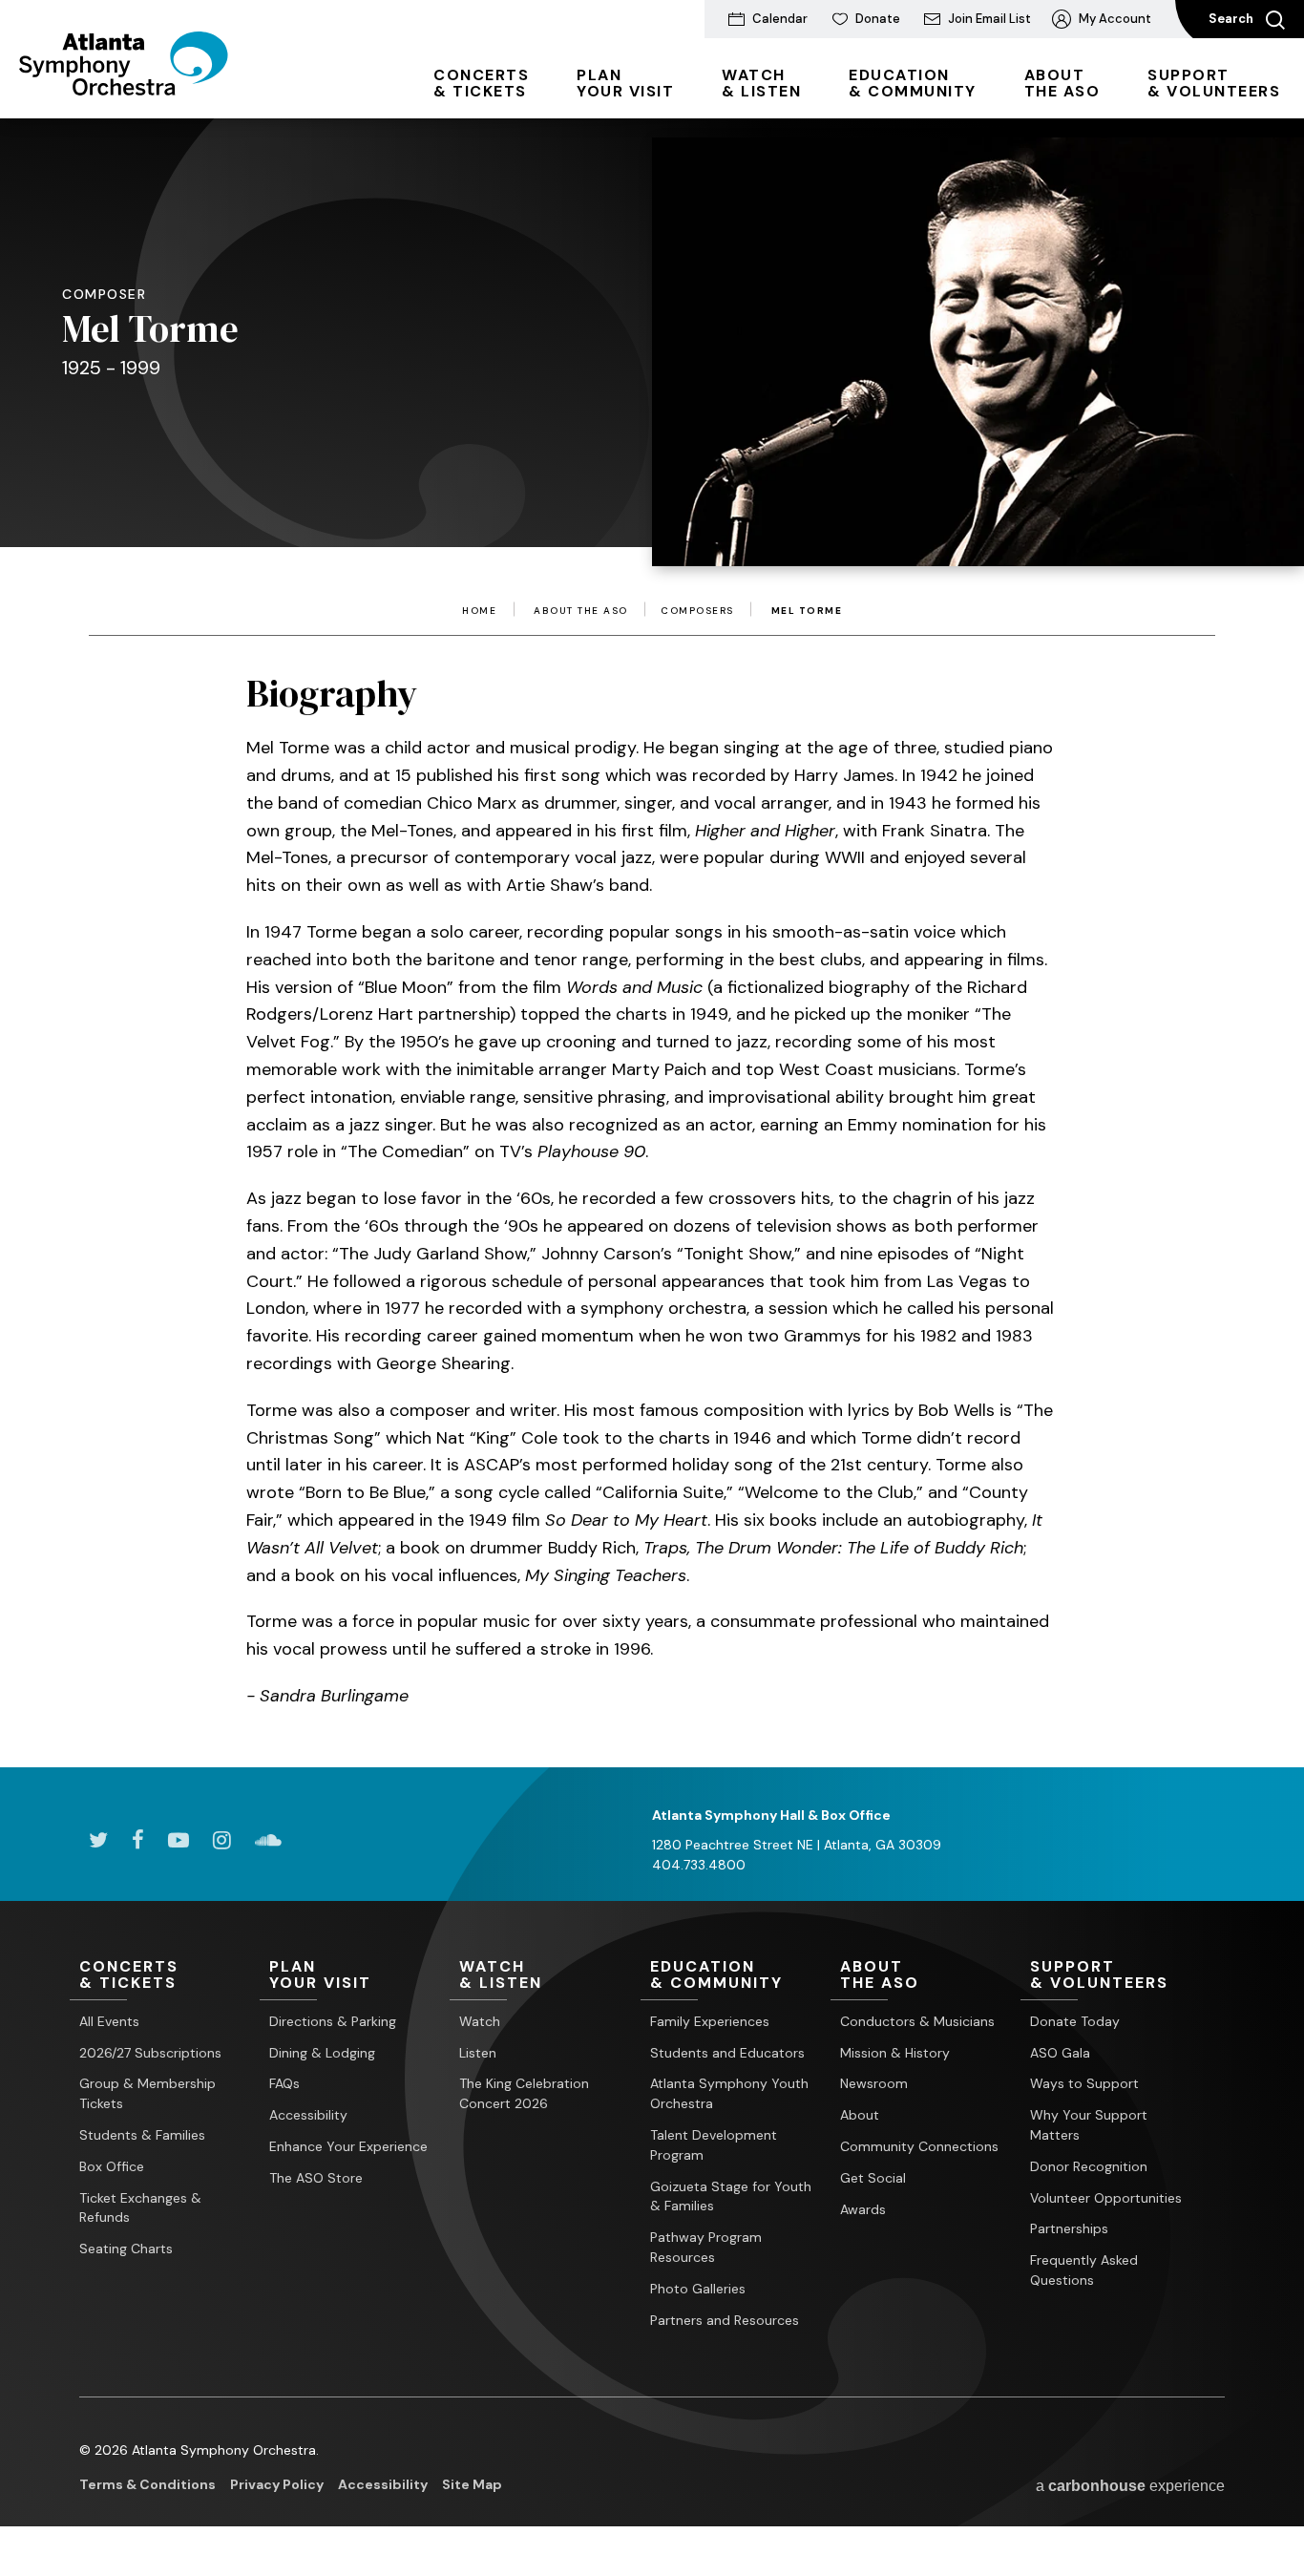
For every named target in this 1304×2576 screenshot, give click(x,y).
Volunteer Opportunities (1106, 2198)
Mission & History (895, 2053)
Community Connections (919, 2146)
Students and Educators (727, 2053)
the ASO (1062, 83)
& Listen (761, 83)
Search (1232, 19)
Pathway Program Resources (706, 2247)
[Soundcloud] (268, 1840)
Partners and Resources (725, 2320)
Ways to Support (1084, 2083)
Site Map (472, 2484)
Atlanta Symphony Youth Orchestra (729, 2093)
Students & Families (142, 2135)
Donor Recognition (1089, 2166)
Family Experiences (710, 2021)
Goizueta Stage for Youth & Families (731, 2196)
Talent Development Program (714, 2145)
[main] (652, 914)
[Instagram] (222, 1840)
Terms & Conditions (147, 2484)
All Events (109, 2021)
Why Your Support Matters (1089, 2125)
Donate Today (1075, 2021)
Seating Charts (126, 2249)
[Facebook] (138, 1840)
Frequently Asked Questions (1084, 2270)
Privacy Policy (277, 2484)
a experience (1130, 2486)
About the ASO (581, 611)
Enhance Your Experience (348, 2146)
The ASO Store (316, 2178)
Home (479, 611)
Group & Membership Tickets (147, 2093)
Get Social (873, 2178)
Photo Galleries (698, 2289)
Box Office (112, 2166)
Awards (863, 2209)
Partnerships (1069, 2228)
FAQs (284, 2083)
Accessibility (308, 2115)
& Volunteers (1214, 83)
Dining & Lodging (322, 2053)
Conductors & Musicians (917, 2021)
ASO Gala (1060, 2053)
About (860, 2115)
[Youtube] (179, 1840)
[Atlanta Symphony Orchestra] (124, 89)
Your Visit (625, 83)
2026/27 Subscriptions (150, 2053)
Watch (480, 2021)
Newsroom (874, 2083)
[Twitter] (98, 1840)
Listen (478, 2053)
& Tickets (481, 83)
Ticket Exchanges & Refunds (140, 2208)
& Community (913, 83)
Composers (697, 611)
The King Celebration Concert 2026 (524, 2093)
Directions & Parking (333, 2021)
